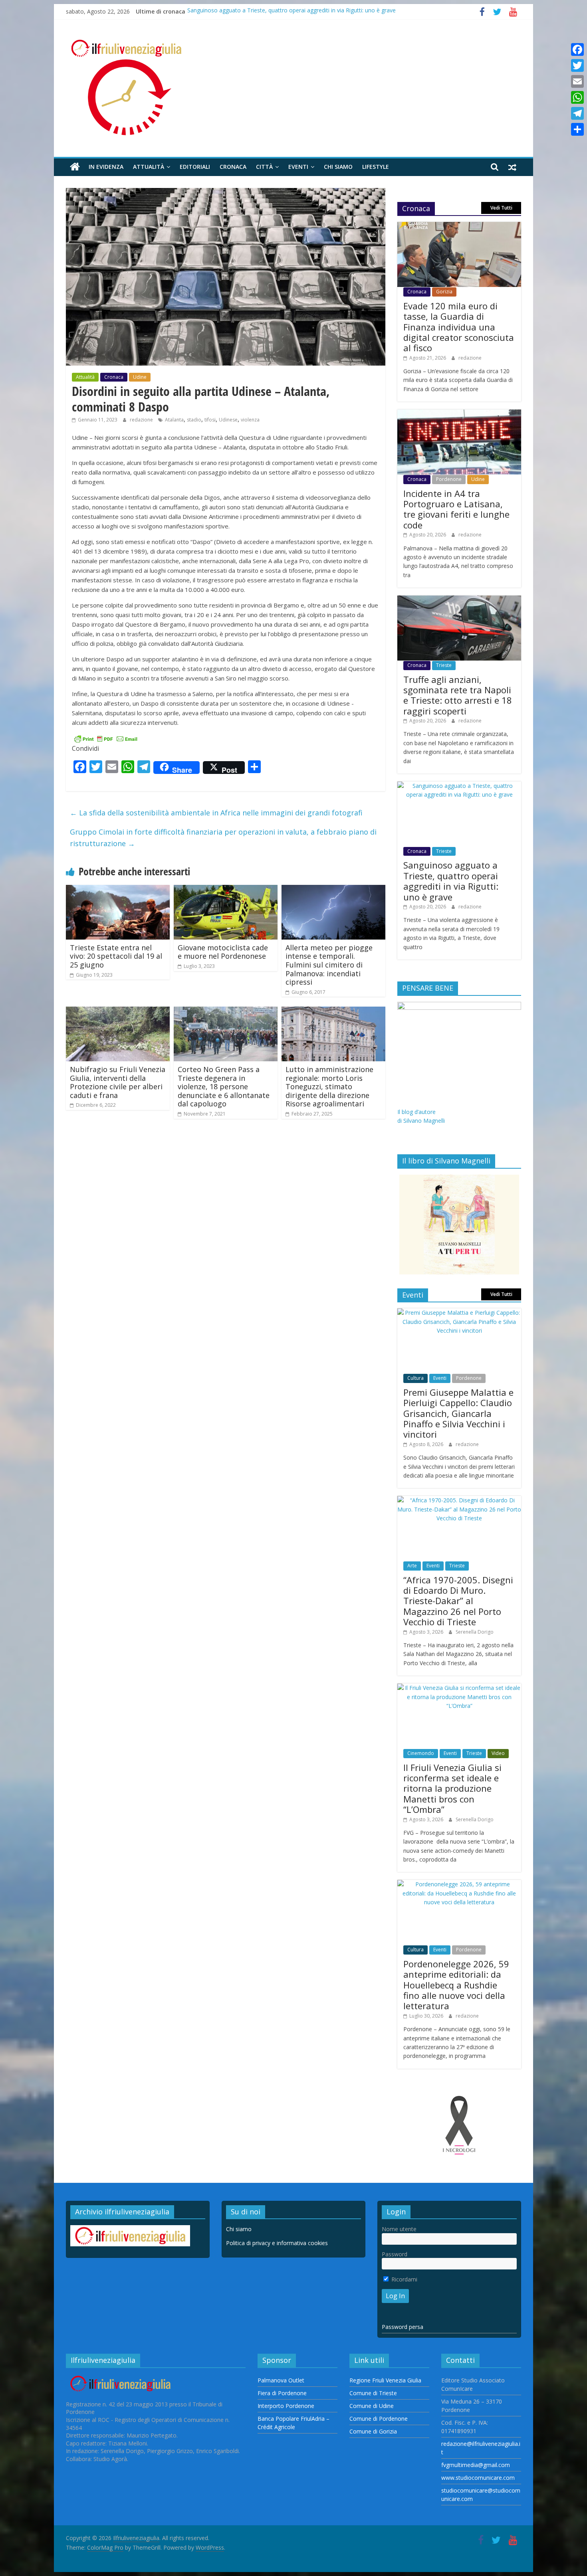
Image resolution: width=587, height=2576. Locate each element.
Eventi (298, 167)
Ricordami (404, 2279)
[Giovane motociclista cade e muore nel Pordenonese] (226, 890)
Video (498, 1753)
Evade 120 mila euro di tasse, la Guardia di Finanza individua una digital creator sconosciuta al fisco (459, 327)
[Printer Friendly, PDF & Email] (106, 738)
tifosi (210, 420)
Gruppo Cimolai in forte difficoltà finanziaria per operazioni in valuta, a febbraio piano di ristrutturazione (223, 838)
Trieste (444, 665)
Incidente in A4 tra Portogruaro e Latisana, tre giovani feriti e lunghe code (456, 509)
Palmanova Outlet (281, 2380)
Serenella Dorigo (475, 1632)
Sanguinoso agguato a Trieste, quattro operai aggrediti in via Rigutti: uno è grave (292, 11)
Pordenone (449, 479)
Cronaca (233, 167)
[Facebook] (577, 49)
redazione (142, 420)
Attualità (149, 167)
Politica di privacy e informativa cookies (277, 2243)
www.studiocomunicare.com (478, 2478)
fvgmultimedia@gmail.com (476, 2465)
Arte (412, 1566)
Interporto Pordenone (286, 2406)
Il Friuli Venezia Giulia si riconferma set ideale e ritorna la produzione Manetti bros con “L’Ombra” (452, 1789)
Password (395, 2254)
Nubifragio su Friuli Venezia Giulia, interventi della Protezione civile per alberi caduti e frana (118, 1082)
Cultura (415, 1378)
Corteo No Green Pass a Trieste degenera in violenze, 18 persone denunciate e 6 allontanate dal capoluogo (224, 1086)
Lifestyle (376, 167)
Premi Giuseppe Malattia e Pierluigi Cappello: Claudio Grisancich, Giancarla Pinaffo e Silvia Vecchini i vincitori (458, 1413)
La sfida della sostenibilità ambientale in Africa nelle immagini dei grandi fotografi (216, 813)
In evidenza (106, 167)
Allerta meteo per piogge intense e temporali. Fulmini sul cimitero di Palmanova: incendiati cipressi (329, 965)
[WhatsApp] (577, 97)
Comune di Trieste (373, 2393)
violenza (250, 420)
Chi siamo (338, 167)
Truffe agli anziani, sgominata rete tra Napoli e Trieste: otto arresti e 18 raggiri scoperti (458, 695)
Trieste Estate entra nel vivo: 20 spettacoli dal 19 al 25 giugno (116, 956)
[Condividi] (577, 129)
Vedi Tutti (501, 208)
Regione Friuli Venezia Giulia (385, 2380)
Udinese (228, 420)
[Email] (577, 81)
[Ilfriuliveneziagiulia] (75, 167)
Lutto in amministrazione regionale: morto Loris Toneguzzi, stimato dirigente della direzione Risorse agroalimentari (329, 1086)
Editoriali (195, 167)
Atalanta (174, 420)
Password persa (403, 2327)
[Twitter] (577, 65)
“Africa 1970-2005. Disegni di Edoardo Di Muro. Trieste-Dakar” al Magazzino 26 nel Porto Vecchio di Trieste (458, 1601)
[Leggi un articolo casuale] (512, 167)
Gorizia (444, 292)
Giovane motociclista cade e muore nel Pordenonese (223, 952)
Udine (140, 377)
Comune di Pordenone (379, 2419)
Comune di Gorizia (373, 2431)
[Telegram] (577, 113)
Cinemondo (421, 1753)
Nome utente (399, 2229)
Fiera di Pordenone (282, 2393)
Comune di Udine (372, 2406)
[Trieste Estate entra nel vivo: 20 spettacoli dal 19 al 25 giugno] (118, 890)
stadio (194, 420)
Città (264, 167)
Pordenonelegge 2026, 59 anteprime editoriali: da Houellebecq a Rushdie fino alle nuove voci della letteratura (456, 1985)
